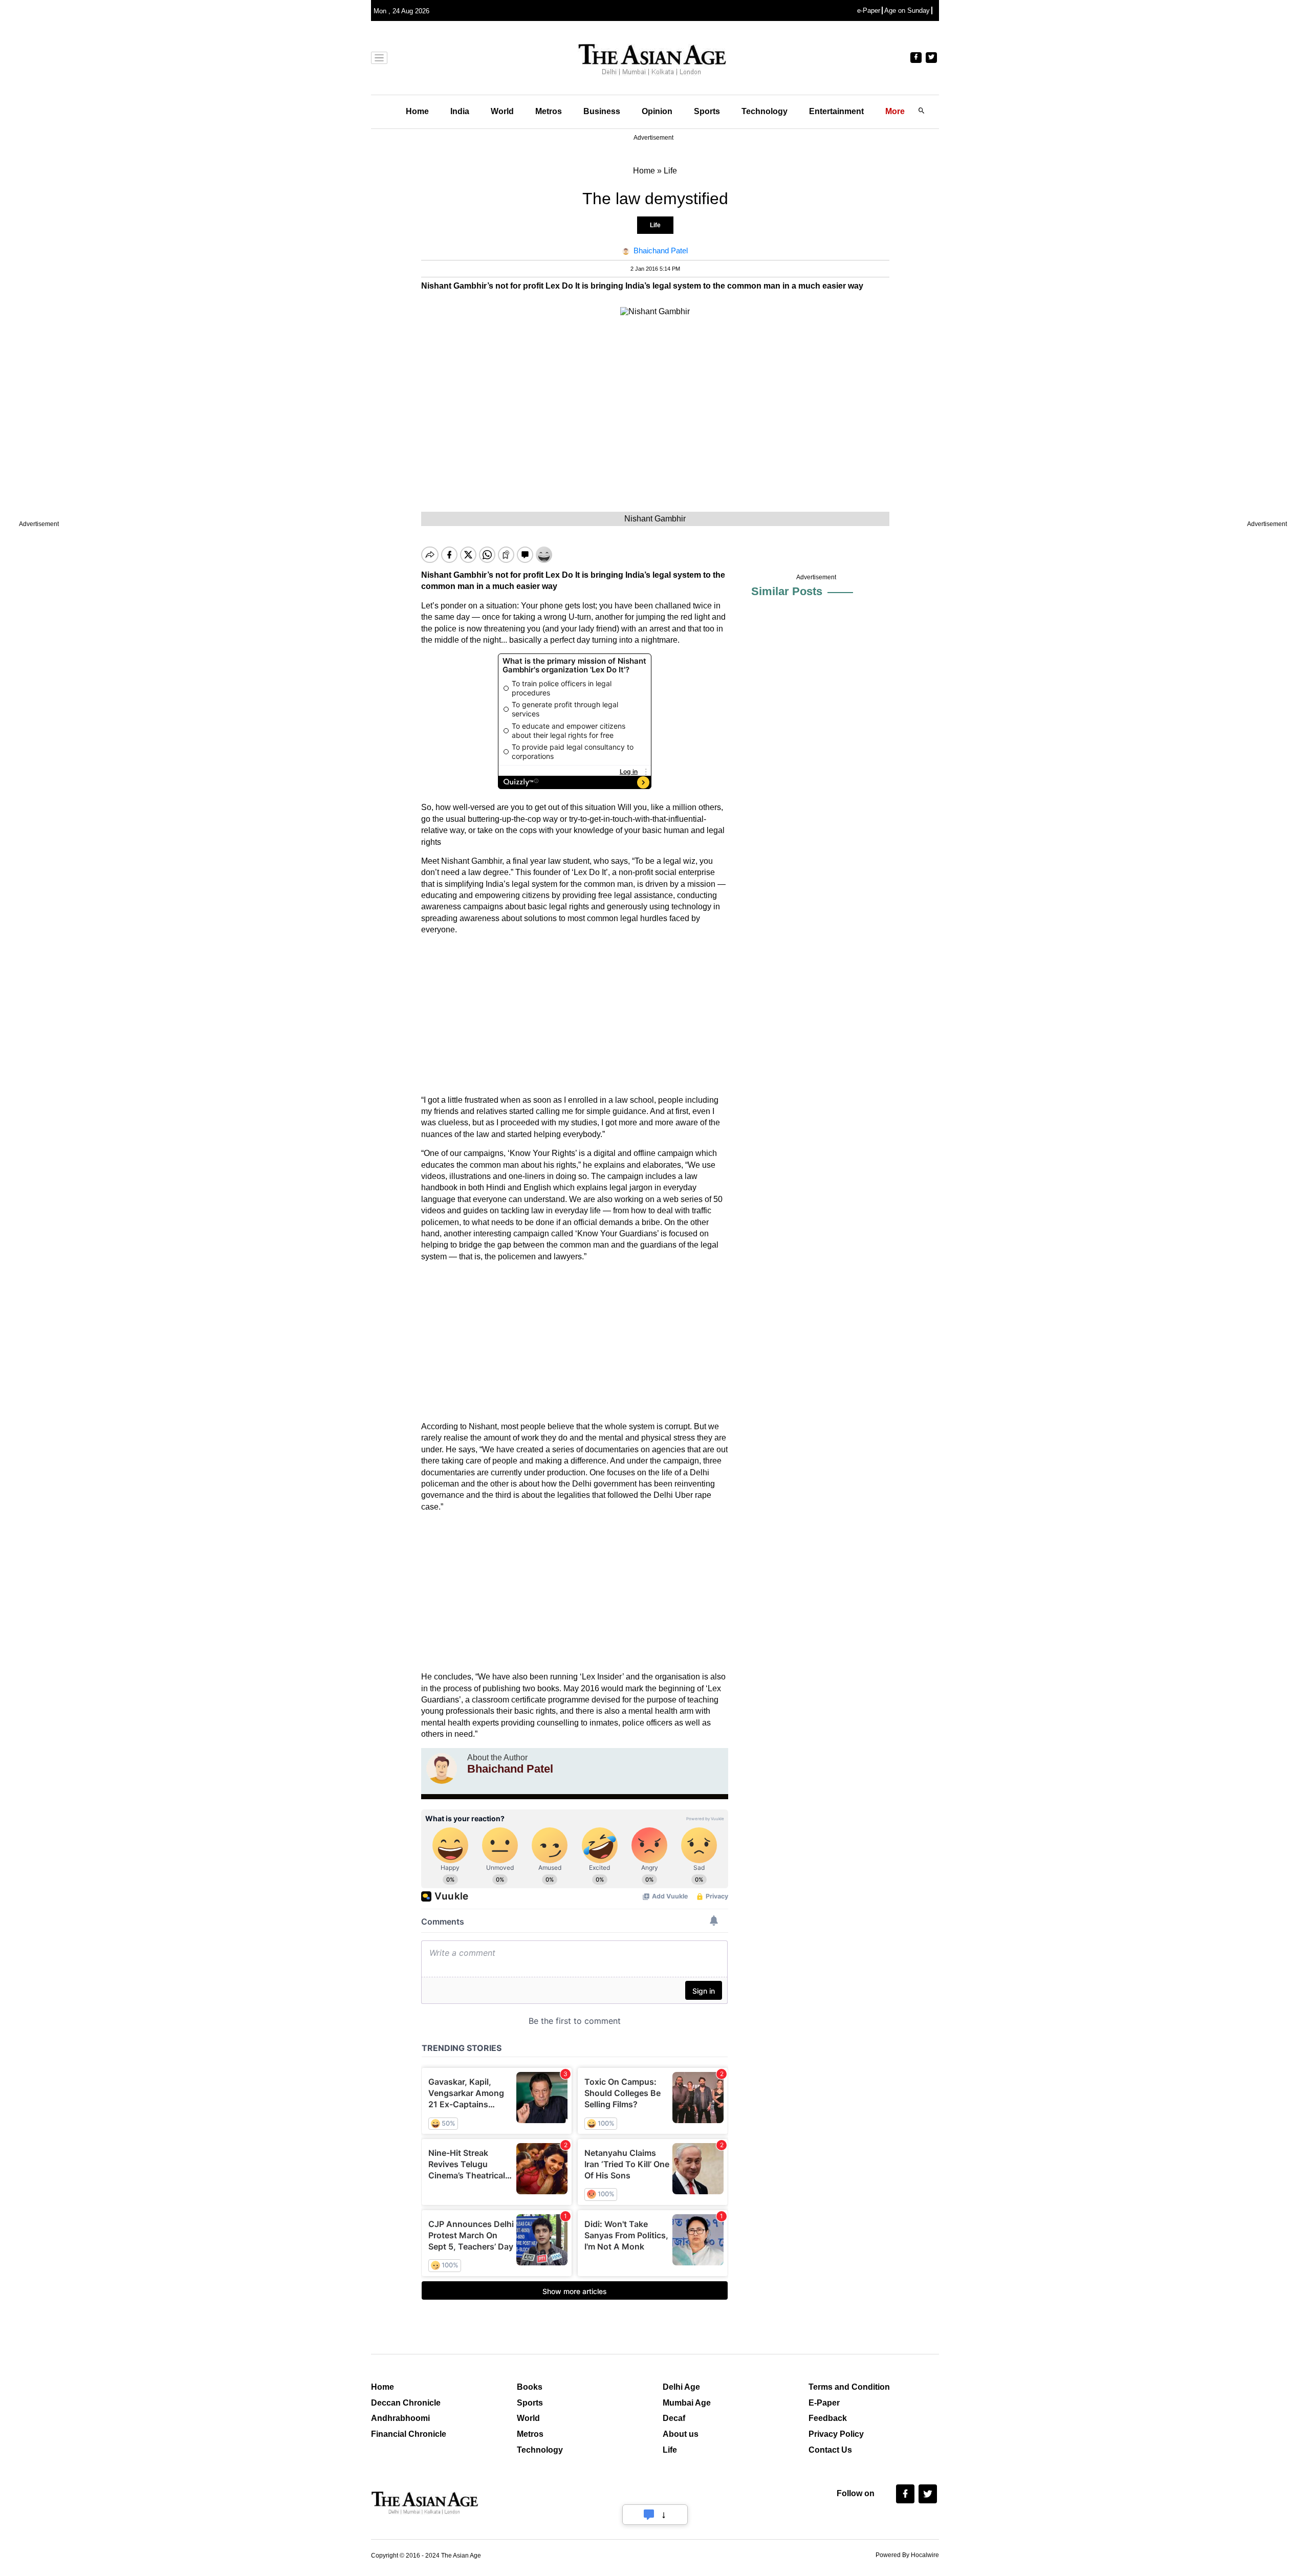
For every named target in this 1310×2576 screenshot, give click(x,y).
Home (417, 111)
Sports (707, 111)
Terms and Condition (849, 2387)
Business (602, 111)
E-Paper (824, 2403)
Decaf (674, 2418)
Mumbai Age (687, 2403)
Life (655, 225)
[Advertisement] (575, 1015)
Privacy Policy (836, 2434)
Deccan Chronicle (406, 2403)
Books (530, 2387)
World (502, 111)
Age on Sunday (907, 10)
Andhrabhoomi (400, 2418)
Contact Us (830, 2450)
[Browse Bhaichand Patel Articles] (442, 1769)
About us (681, 2434)
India (460, 111)
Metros (549, 111)
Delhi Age (681, 2387)
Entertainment (836, 111)
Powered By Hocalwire (907, 2555)
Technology (765, 111)
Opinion (657, 111)
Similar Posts (787, 591)
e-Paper (869, 10)
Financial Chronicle (409, 2434)
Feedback (828, 2418)
